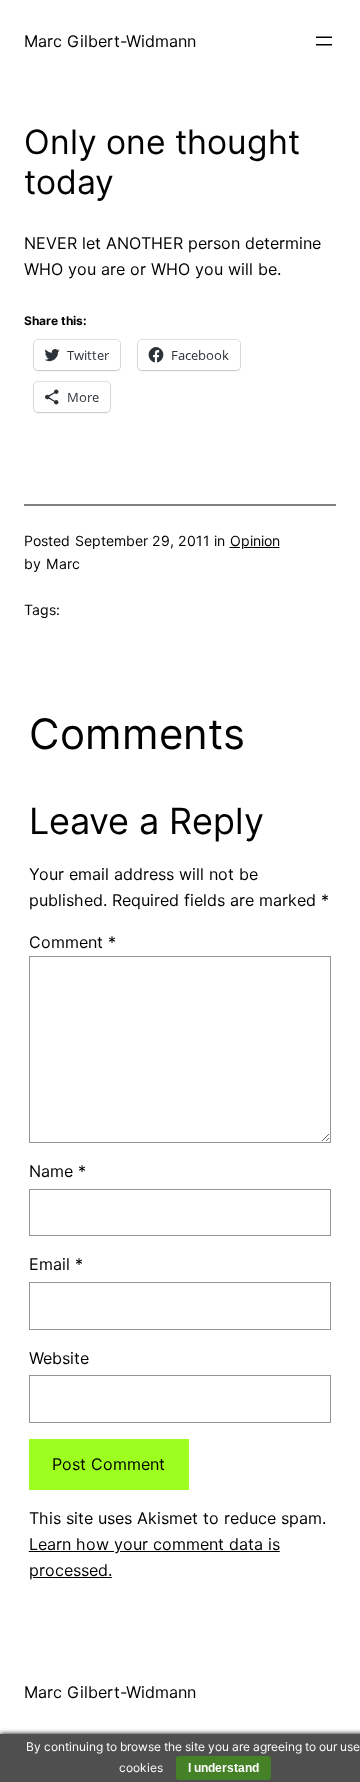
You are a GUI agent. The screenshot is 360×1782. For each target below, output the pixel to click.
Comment (72, 942)
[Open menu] (324, 41)
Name (57, 1171)
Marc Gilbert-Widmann (110, 41)
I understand (223, 1768)
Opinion (255, 540)
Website (59, 1358)
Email (56, 1264)
